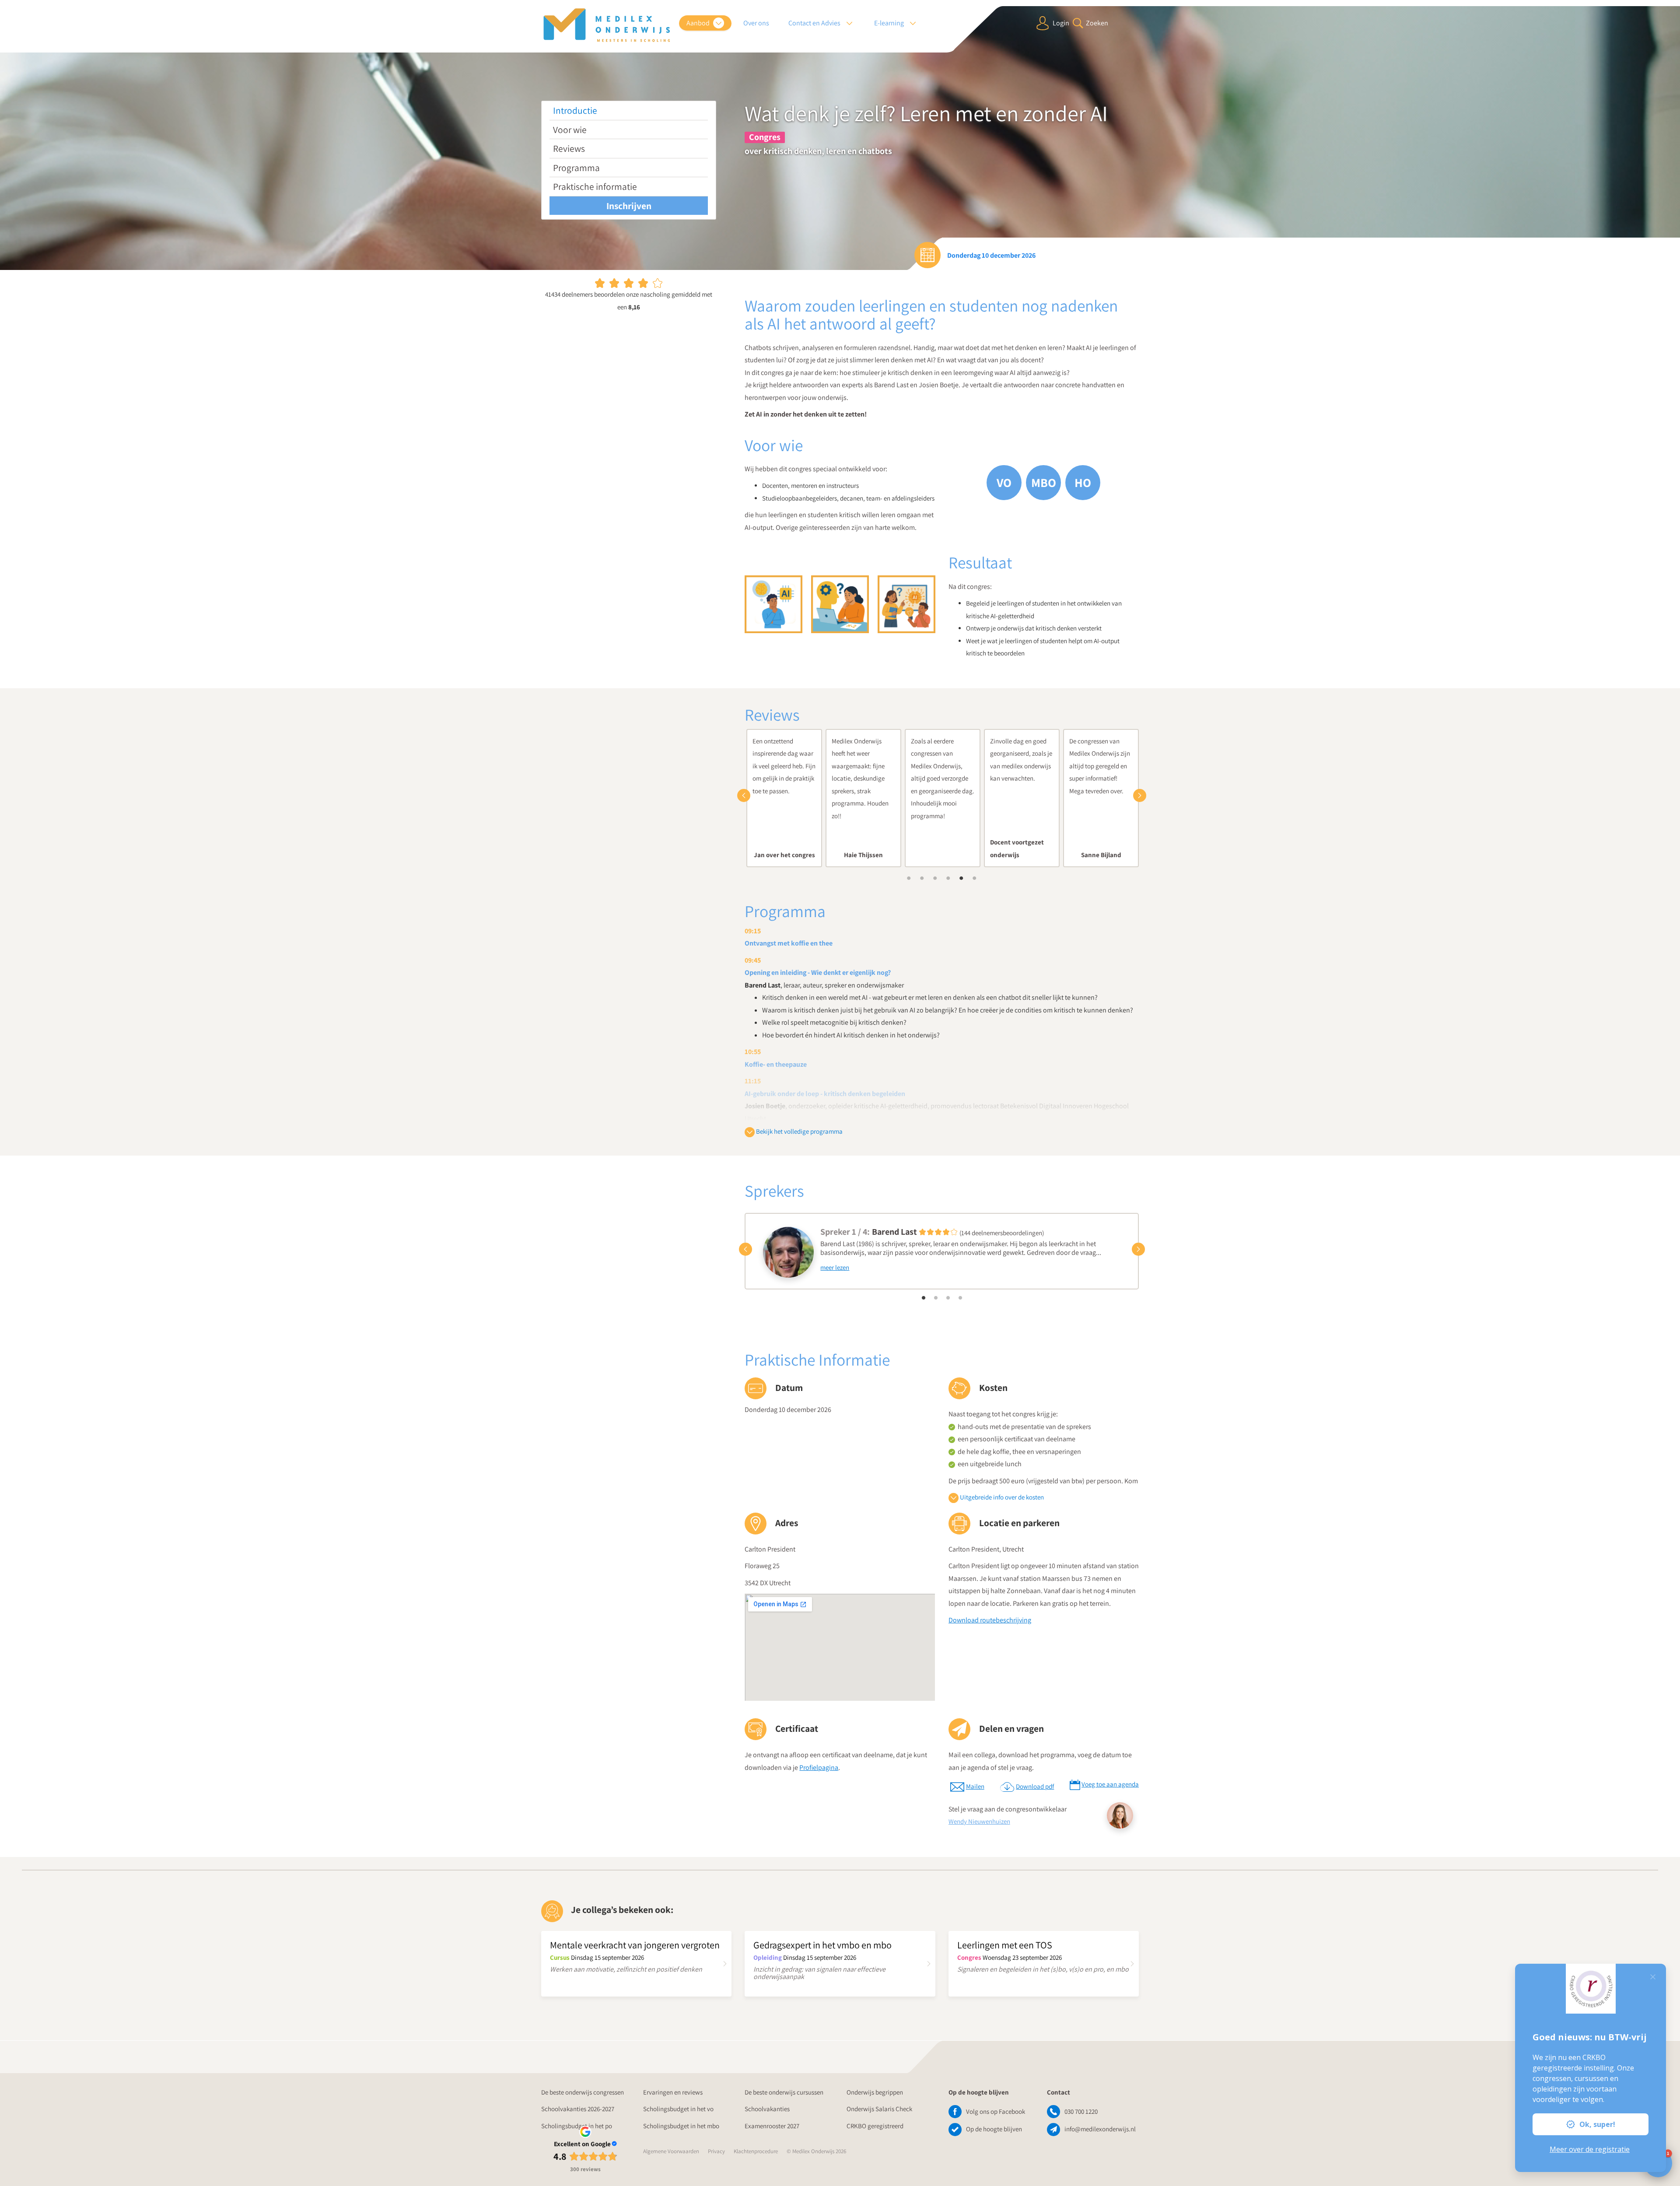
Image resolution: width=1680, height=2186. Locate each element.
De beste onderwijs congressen (583, 2092)
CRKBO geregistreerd (875, 2126)
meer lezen (835, 1267)
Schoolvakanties (767, 2109)
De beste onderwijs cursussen (784, 2092)
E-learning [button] (890, 23)
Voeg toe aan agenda (1110, 1784)
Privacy (716, 2151)
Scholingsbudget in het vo (678, 2109)
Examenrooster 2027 (772, 2126)
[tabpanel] (784, 798)
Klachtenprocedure (756, 2151)
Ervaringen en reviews (673, 2092)
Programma (576, 168)
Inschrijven (629, 206)
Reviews (569, 148)
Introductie (575, 110)
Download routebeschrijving (990, 1620)
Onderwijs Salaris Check (879, 2109)
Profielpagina (819, 1767)
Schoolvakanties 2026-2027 (578, 2109)
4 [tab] (948, 878)
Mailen (975, 1786)
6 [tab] (975, 878)
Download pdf (1035, 1786)
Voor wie (570, 130)
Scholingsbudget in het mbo (681, 2126)
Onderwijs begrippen (875, 2092)
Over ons (756, 23)
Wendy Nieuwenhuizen (979, 1821)
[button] (746, 795)
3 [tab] (935, 878)
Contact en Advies (815, 23)
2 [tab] (922, 878)
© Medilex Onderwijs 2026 (816, 2151)
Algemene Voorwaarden (671, 2151)
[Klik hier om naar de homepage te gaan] (607, 25)
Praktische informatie (595, 186)
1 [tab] (909, 878)
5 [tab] (962, 878)
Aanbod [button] (699, 23)
